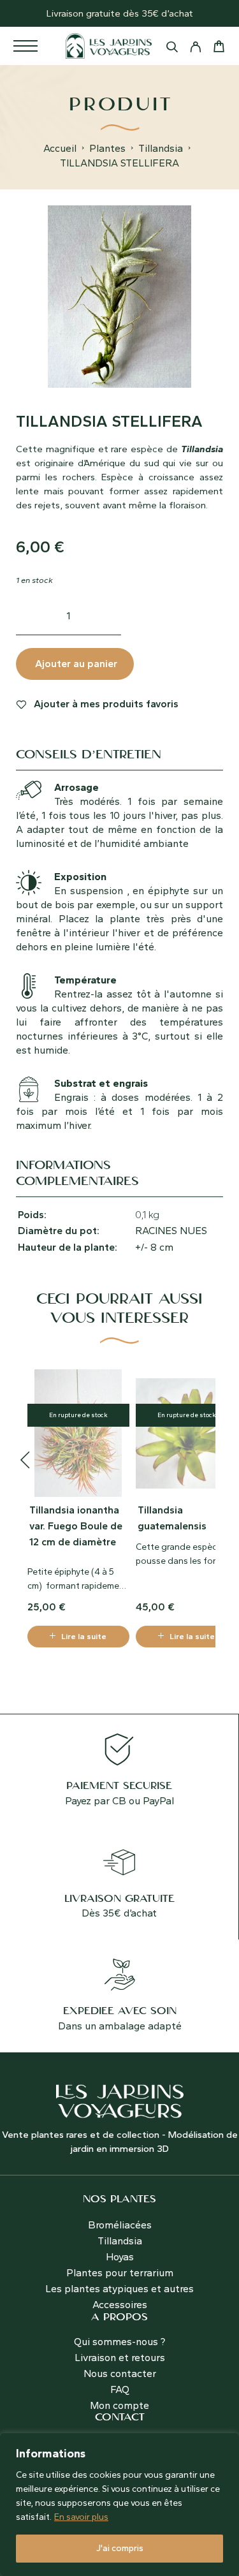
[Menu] (25, 46)
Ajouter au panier (76, 664)
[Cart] (219, 48)
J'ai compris (120, 2548)
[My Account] (195, 49)
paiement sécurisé (119, 1786)
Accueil (60, 148)
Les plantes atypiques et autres (119, 2289)
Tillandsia (161, 148)
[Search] (172, 49)
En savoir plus (81, 2517)
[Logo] (109, 46)
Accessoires (120, 2305)
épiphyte (72, 1572)
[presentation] (25, 1461)
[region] (119, 2505)
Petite (41, 1572)
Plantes (107, 148)
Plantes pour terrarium (120, 2273)
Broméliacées (120, 2225)
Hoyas (120, 2257)
